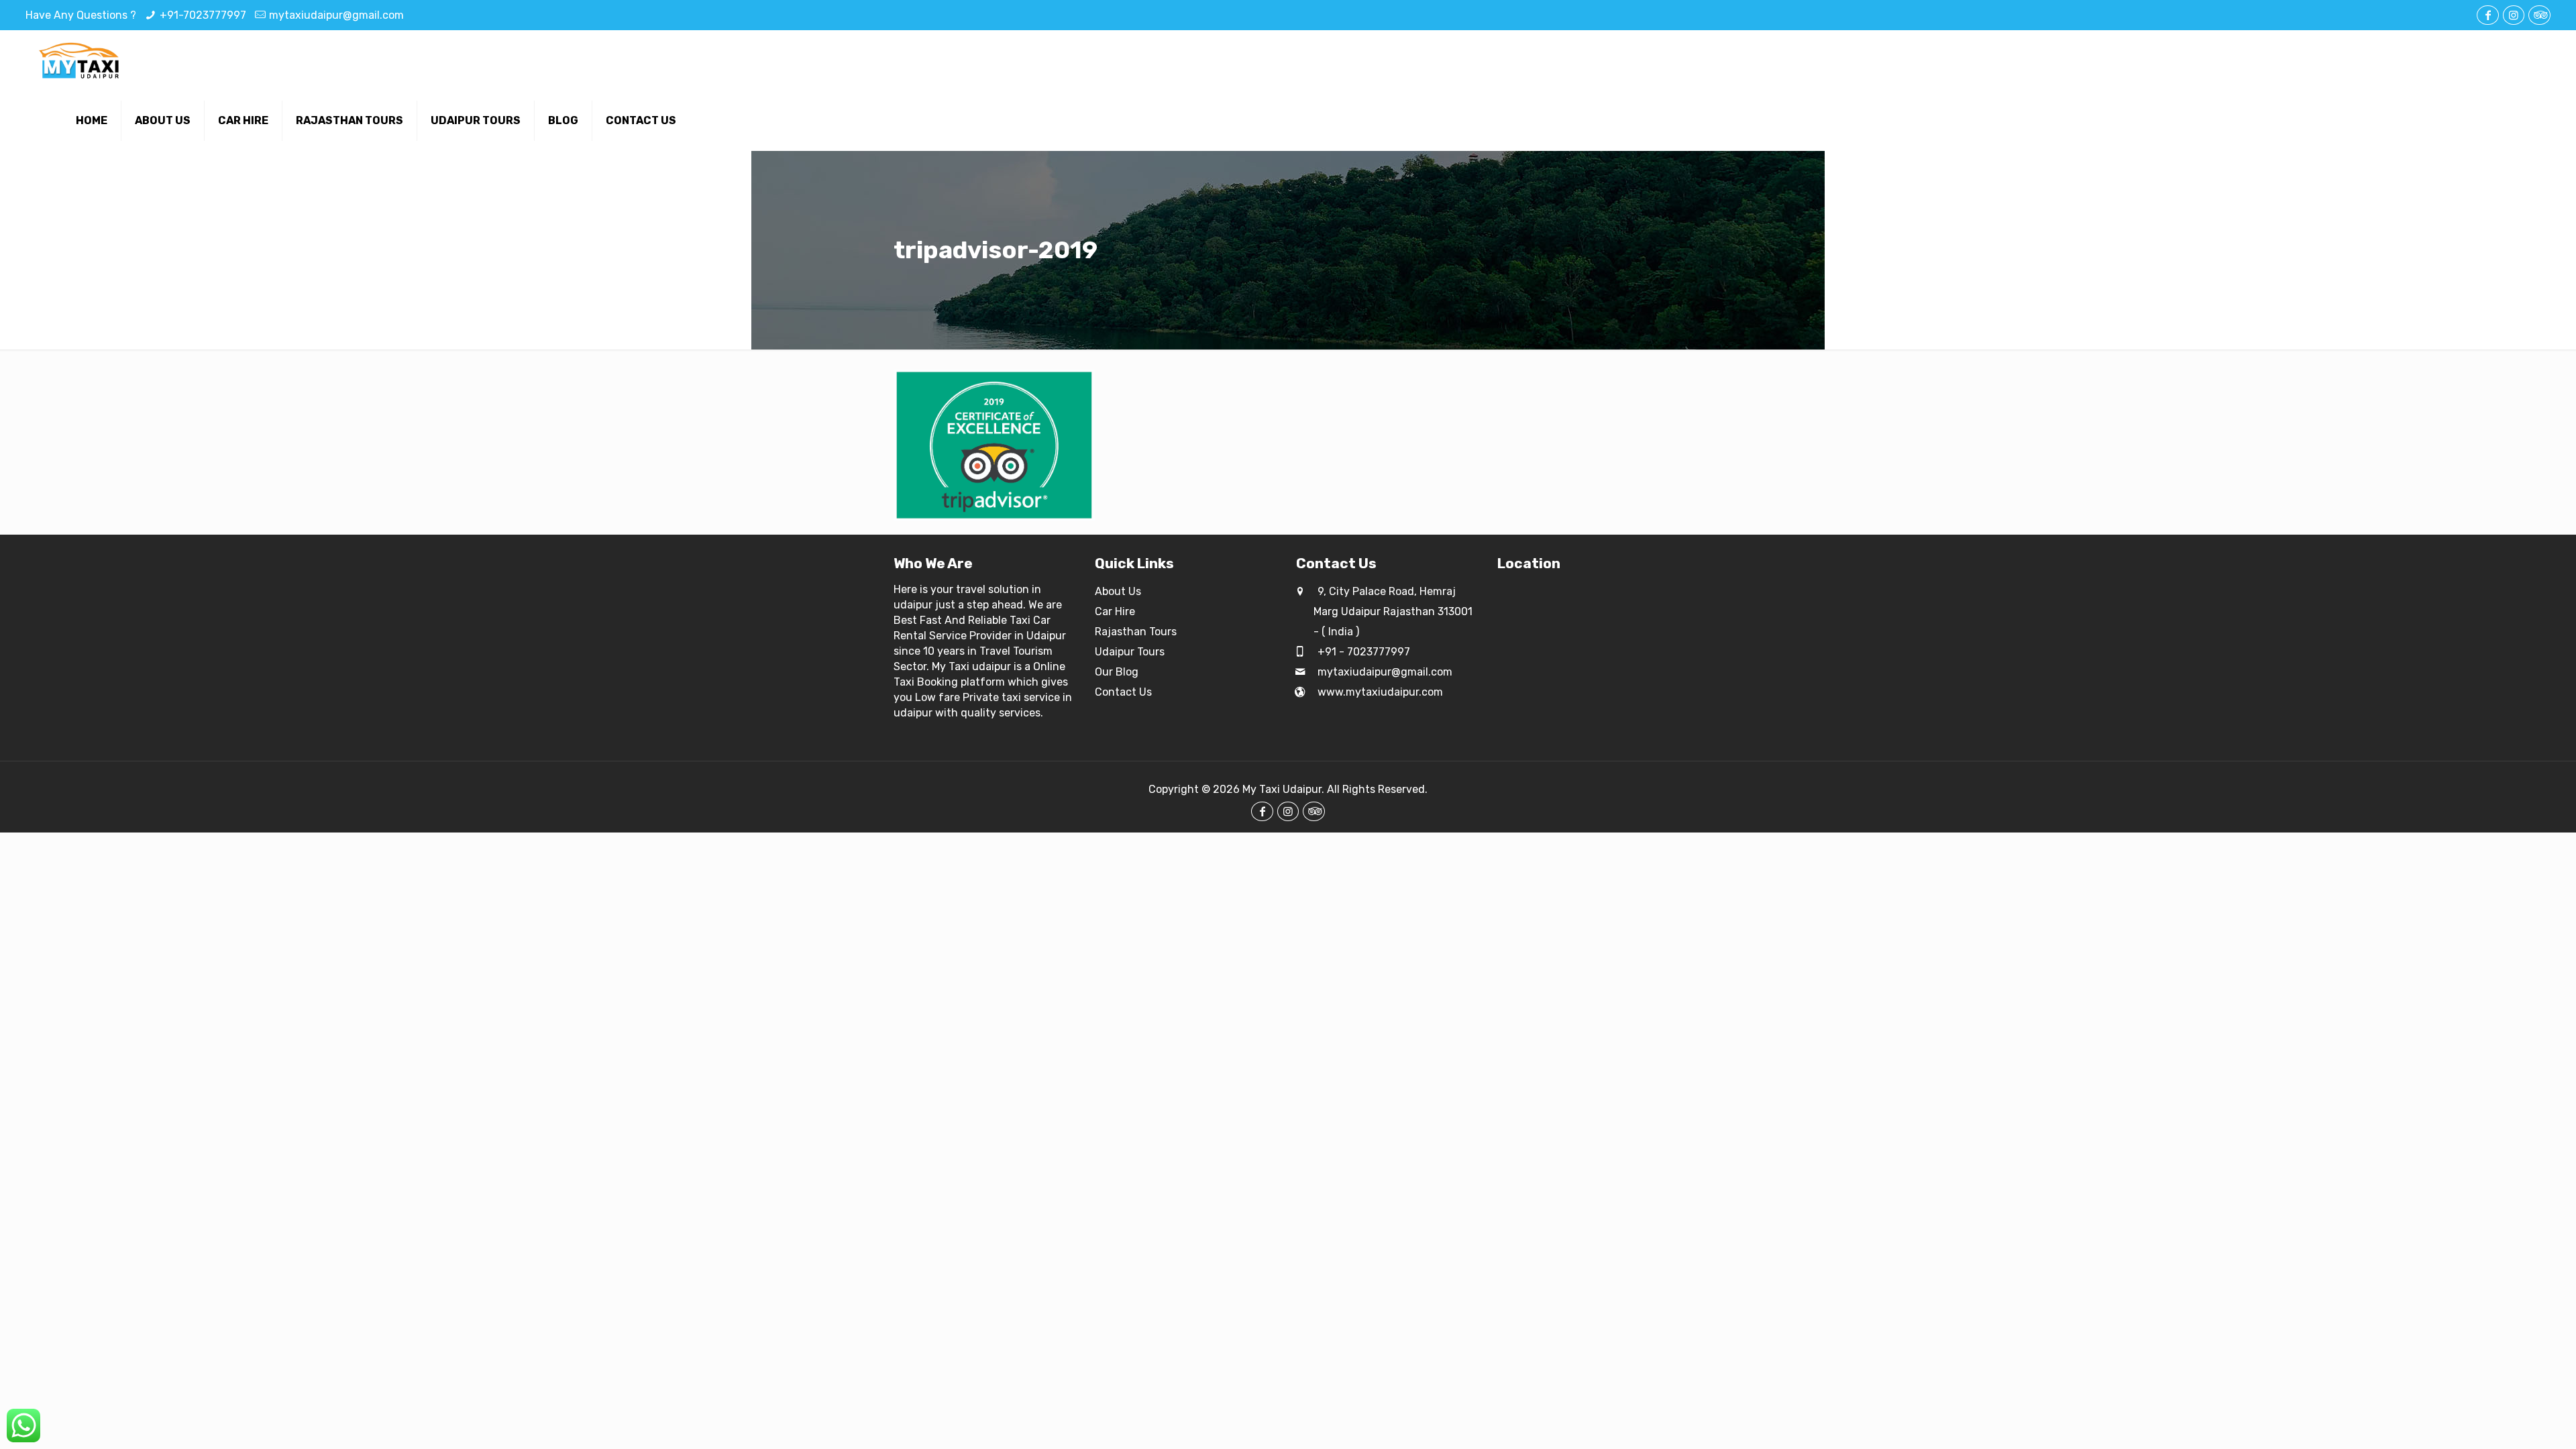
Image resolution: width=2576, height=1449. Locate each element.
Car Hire (1115, 611)
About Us (1118, 591)
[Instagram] (2514, 15)
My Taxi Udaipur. (1283, 789)
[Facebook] (2487, 15)
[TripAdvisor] (2539, 15)
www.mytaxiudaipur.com (1379, 692)
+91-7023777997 (203, 15)
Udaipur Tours (1130, 652)
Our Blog (1117, 672)
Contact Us (1123, 692)
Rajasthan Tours (1136, 632)
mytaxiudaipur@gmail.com (336, 15)
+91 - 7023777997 (1362, 652)
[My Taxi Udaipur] (80, 60)
